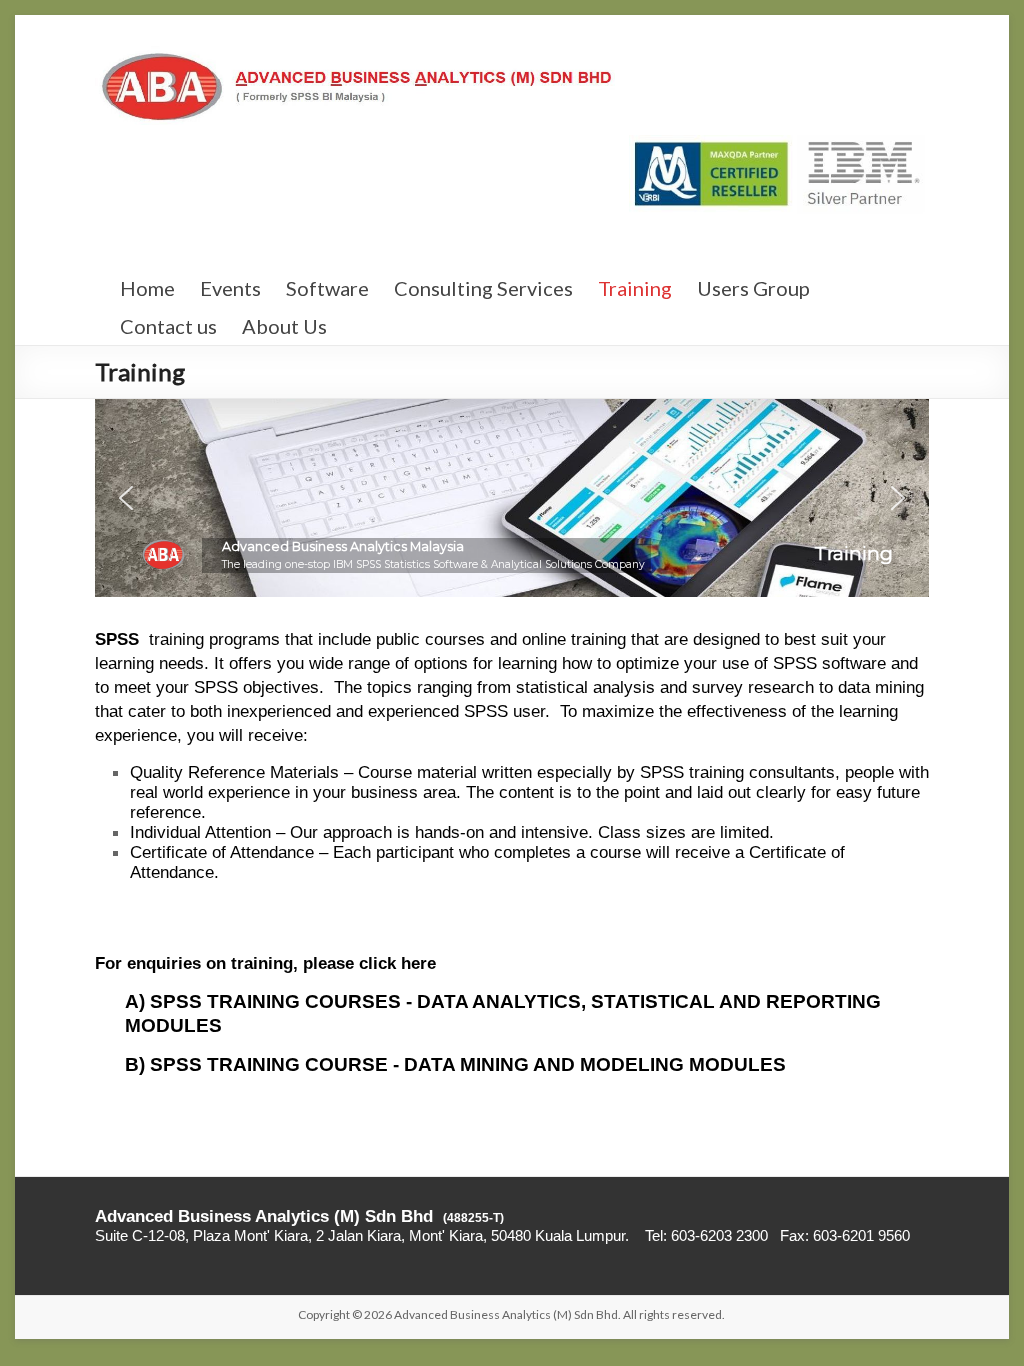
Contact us (168, 326)
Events (230, 288)
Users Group (753, 288)
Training (635, 288)
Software (327, 288)
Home (147, 288)
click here (397, 963)
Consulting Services (483, 288)
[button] (126, 498)
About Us (284, 326)
